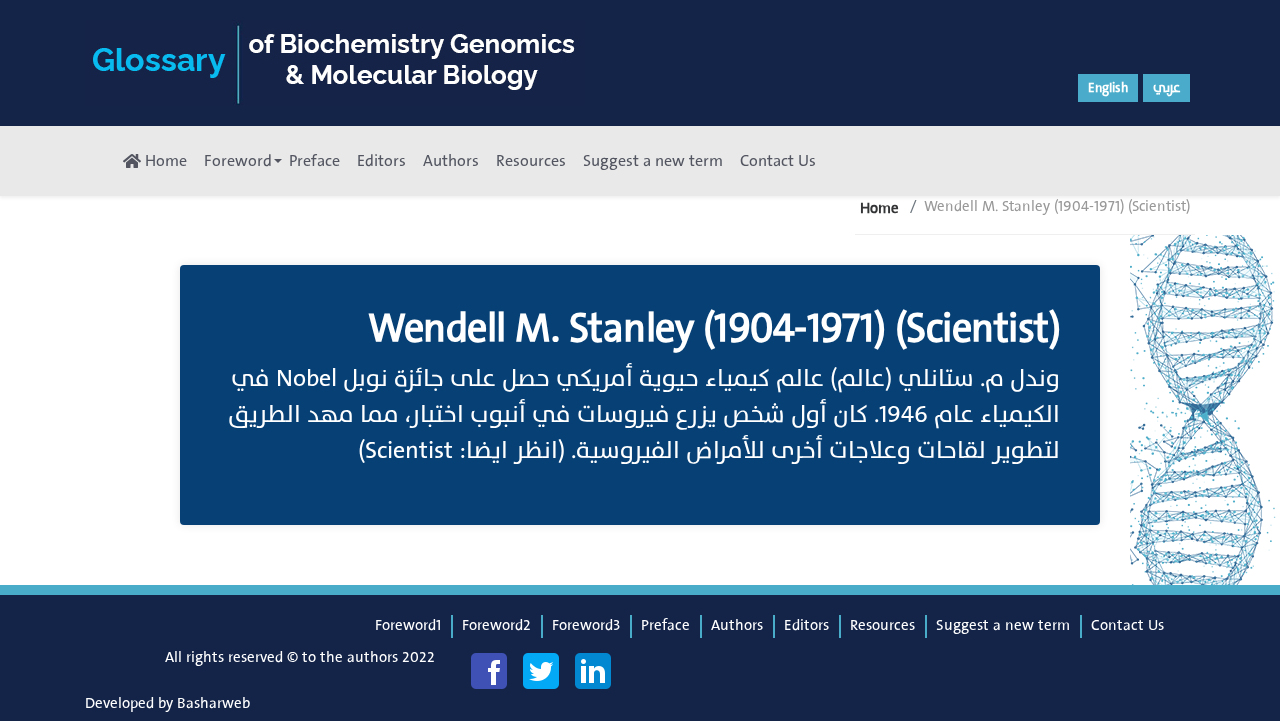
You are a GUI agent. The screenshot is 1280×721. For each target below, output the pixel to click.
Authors (451, 161)
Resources (531, 161)
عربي (1166, 88)
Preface (314, 161)
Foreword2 (496, 625)
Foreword (238, 161)
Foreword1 (408, 625)
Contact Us (778, 161)
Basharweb (213, 703)
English (1108, 88)
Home (164, 161)
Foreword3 (586, 625)
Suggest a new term (653, 161)
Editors (381, 161)
